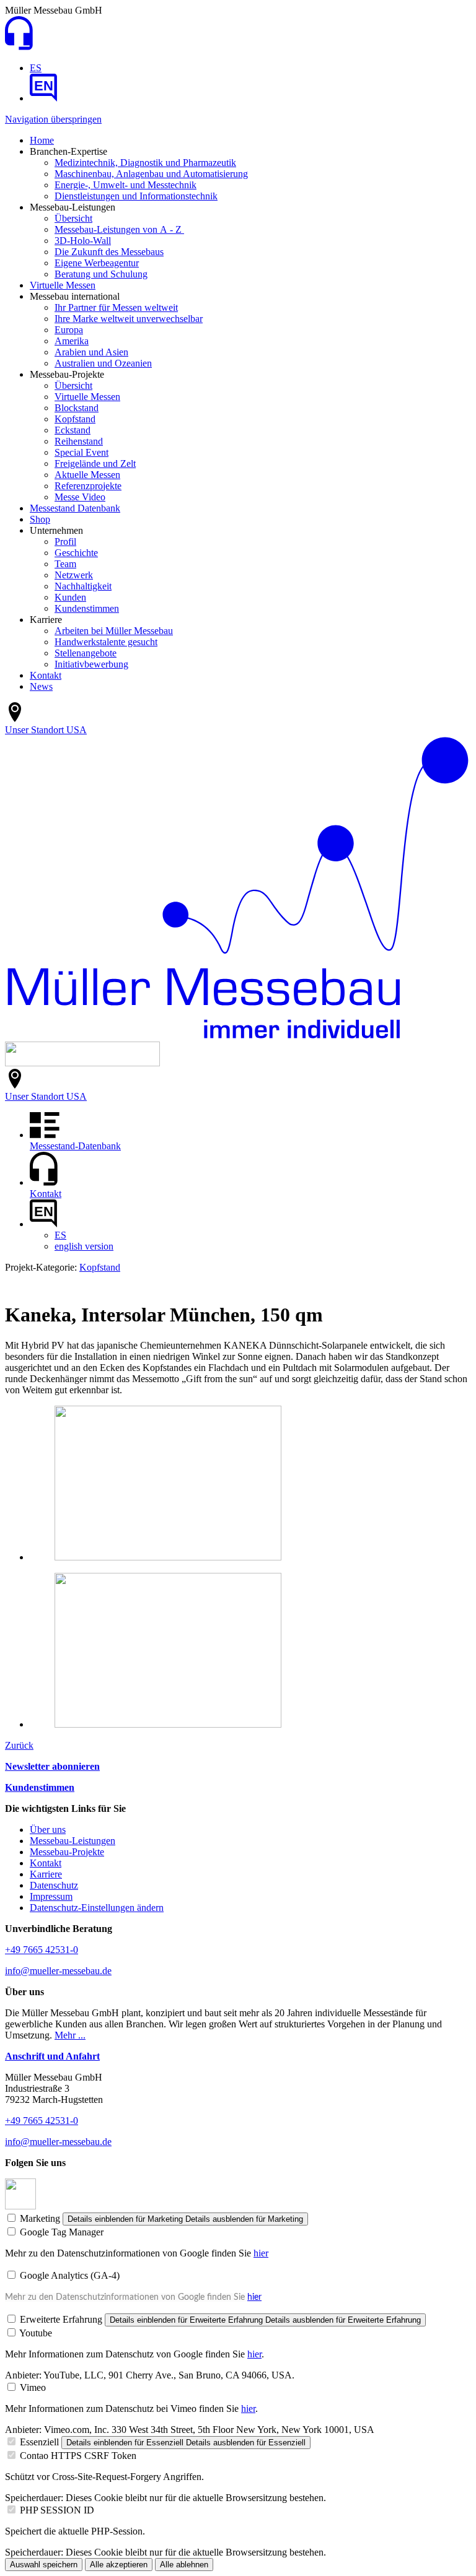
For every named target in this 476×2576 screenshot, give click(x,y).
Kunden (70, 597)
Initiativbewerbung (91, 664)
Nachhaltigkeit (83, 586)
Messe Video (80, 497)
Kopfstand (75, 419)
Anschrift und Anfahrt (52, 2056)
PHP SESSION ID (57, 2510)
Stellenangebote (86, 653)
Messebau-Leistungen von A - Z (119, 229)
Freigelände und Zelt (95, 463)
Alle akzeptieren (119, 2565)
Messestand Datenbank (75, 508)
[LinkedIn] (20, 2206)
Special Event (82, 452)
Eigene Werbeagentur (97, 263)
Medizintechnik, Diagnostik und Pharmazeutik (145, 163)
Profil (65, 542)
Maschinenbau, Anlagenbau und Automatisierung (151, 174)
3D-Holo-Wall (83, 241)
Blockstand (77, 408)
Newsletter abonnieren (52, 1766)
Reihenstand (79, 441)
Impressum (51, 1896)
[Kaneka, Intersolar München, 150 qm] (168, 1557)
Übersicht (73, 218)
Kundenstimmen (87, 608)
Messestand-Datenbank (75, 1146)
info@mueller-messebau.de (58, 1971)
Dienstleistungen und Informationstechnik (136, 196)
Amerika (72, 341)
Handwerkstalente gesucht (106, 642)
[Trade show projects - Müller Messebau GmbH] (43, 98)
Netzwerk (74, 575)
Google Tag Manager (62, 2232)
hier (261, 2253)
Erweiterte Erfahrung (61, 2319)
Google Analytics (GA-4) (70, 2275)
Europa (69, 330)
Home (42, 140)
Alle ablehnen (184, 2565)
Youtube (36, 2333)
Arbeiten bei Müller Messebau (114, 631)
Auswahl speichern (44, 2565)
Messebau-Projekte (67, 1852)
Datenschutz (54, 1885)
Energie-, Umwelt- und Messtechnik (126, 185)
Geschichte (76, 553)
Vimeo (33, 2387)
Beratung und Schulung (101, 274)
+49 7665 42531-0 (42, 1950)
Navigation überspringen (53, 119)
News (41, 686)
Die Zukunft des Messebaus (109, 252)
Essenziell (39, 2442)
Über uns (48, 1830)
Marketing (40, 2218)
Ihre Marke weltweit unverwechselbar (129, 319)
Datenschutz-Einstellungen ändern (97, 1908)
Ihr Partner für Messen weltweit (116, 307)
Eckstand (73, 430)
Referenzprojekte (88, 486)
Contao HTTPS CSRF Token (78, 2456)
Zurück (19, 1745)
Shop (40, 519)
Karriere (46, 1874)
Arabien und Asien (91, 352)
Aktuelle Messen (87, 475)
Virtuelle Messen (63, 285)
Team (65, 564)
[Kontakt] (19, 47)
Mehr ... (70, 2035)
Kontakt (46, 675)
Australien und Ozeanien (103, 363)
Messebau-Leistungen (73, 1841)
